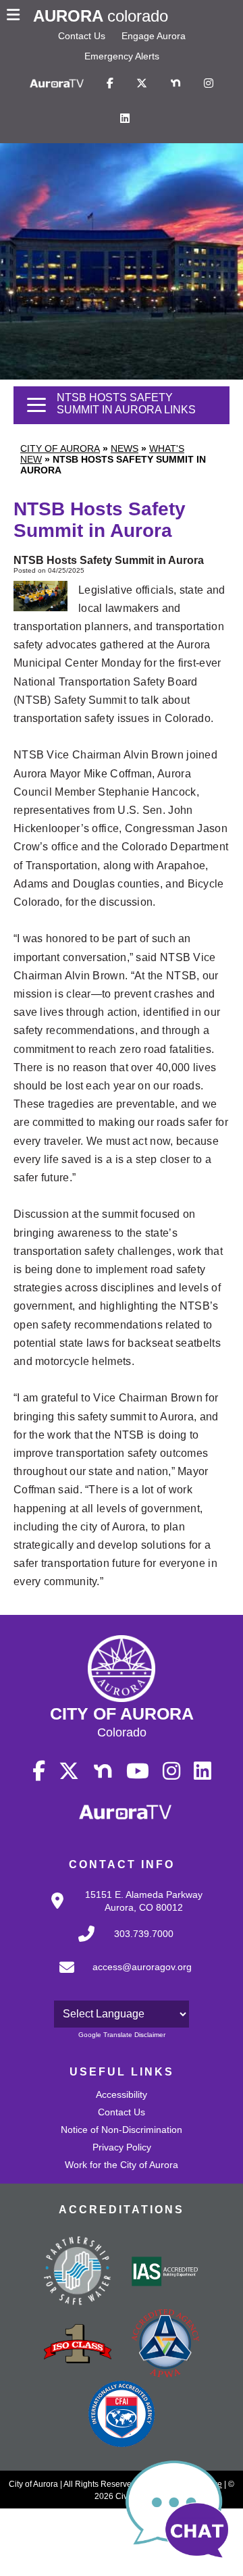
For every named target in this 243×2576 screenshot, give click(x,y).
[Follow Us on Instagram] (209, 84)
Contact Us (82, 36)
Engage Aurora (154, 36)
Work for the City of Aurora (122, 2165)
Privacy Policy (122, 2147)
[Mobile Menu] (17, 16)
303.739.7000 (144, 1934)
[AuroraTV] (57, 84)
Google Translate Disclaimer (122, 2035)
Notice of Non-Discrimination (122, 2130)
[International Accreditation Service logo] (165, 2273)
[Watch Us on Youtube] (138, 1772)
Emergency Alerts (122, 56)
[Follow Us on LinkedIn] (125, 119)
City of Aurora (60, 448)
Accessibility (122, 2094)
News (125, 448)
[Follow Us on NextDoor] (175, 84)
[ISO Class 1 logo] (78, 2345)
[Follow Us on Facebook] (110, 84)
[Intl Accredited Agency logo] (122, 2415)
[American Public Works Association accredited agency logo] (165, 2345)
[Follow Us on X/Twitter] (142, 84)
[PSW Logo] (78, 2273)
